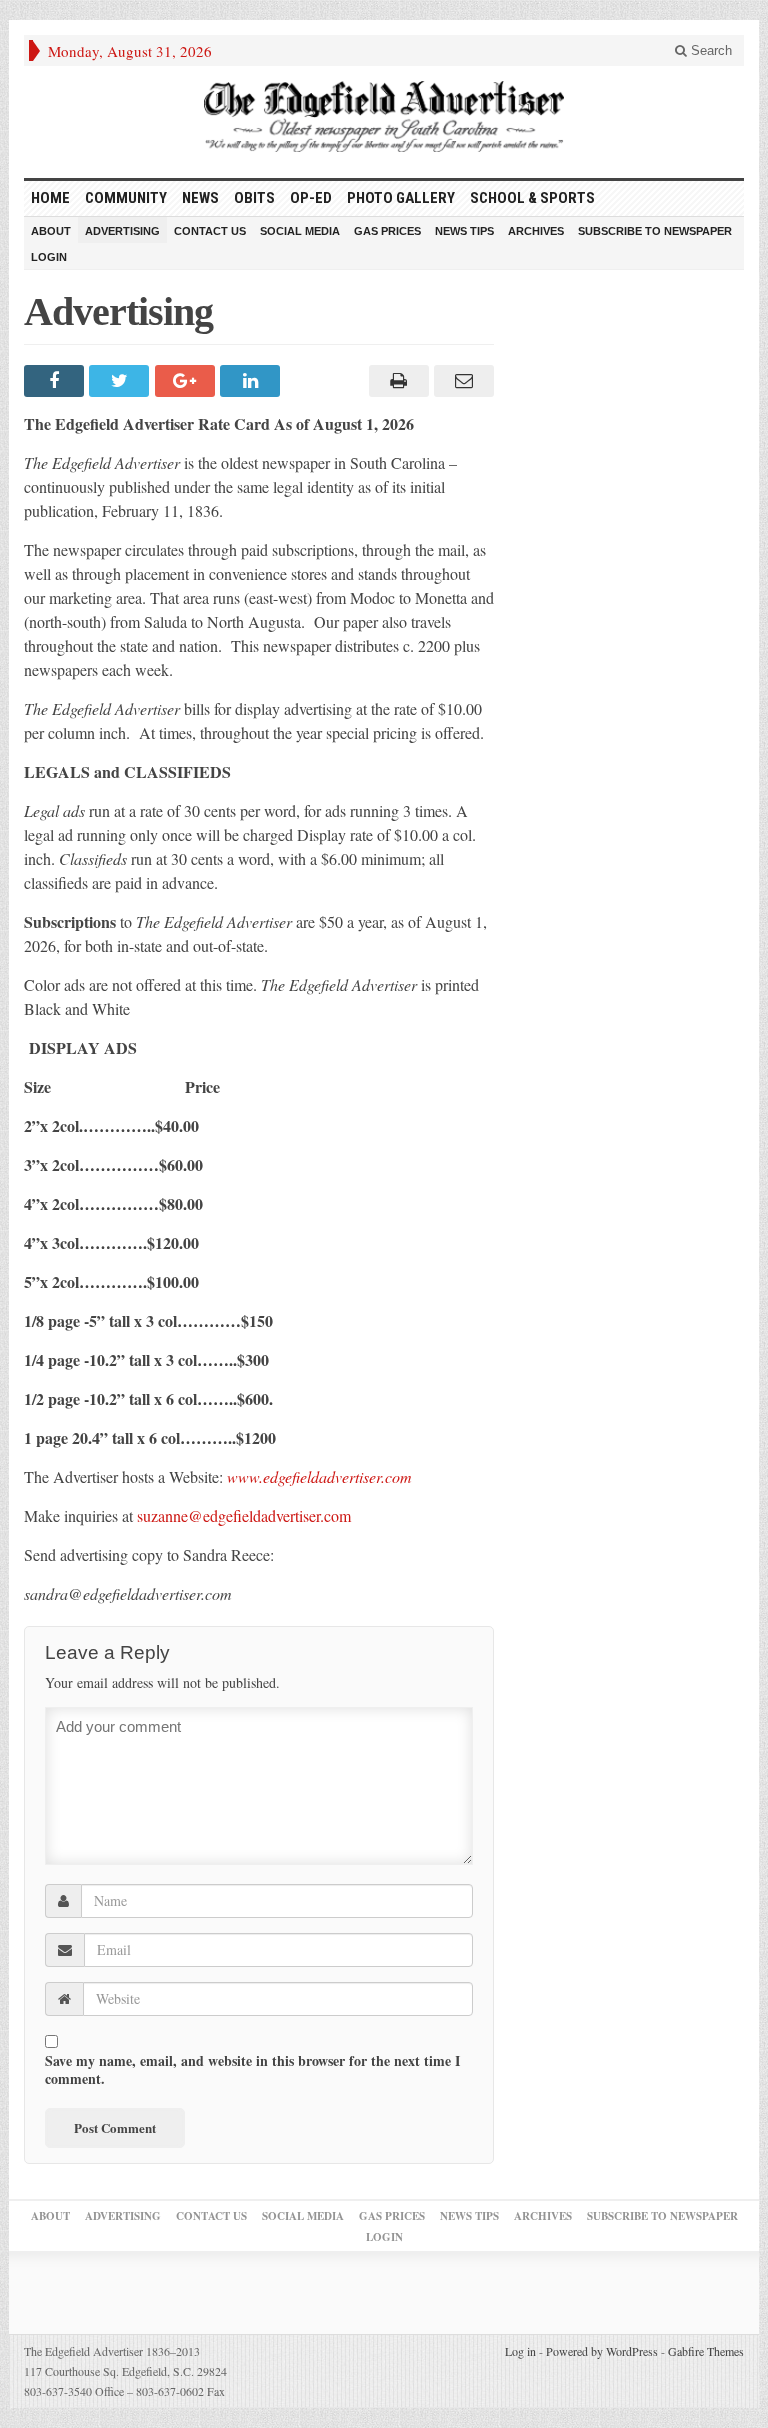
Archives (536, 231)
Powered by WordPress (602, 2351)
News (200, 198)
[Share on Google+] (187, 381)
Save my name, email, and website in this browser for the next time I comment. (252, 2070)
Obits (254, 198)
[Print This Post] (395, 381)
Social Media (300, 231)
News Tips (464, 231)
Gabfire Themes (706, 2351)
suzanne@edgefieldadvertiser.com (244, 1515)
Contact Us (210, 231)
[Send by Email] (461, 381)
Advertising (122, 231)
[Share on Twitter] (121, 381)
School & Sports (532, 198)
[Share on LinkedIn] (252, 381)
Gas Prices (387, 231)
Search (709, 50)
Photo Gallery (401, 198)
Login (49, 257)
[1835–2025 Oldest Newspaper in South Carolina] (384, 116)
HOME (50, 198)
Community (126, 198)
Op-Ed (311, 198)
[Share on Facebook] (56, 381)
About (51, 231)
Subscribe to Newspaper (655, 231)
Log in (520, 2351)
